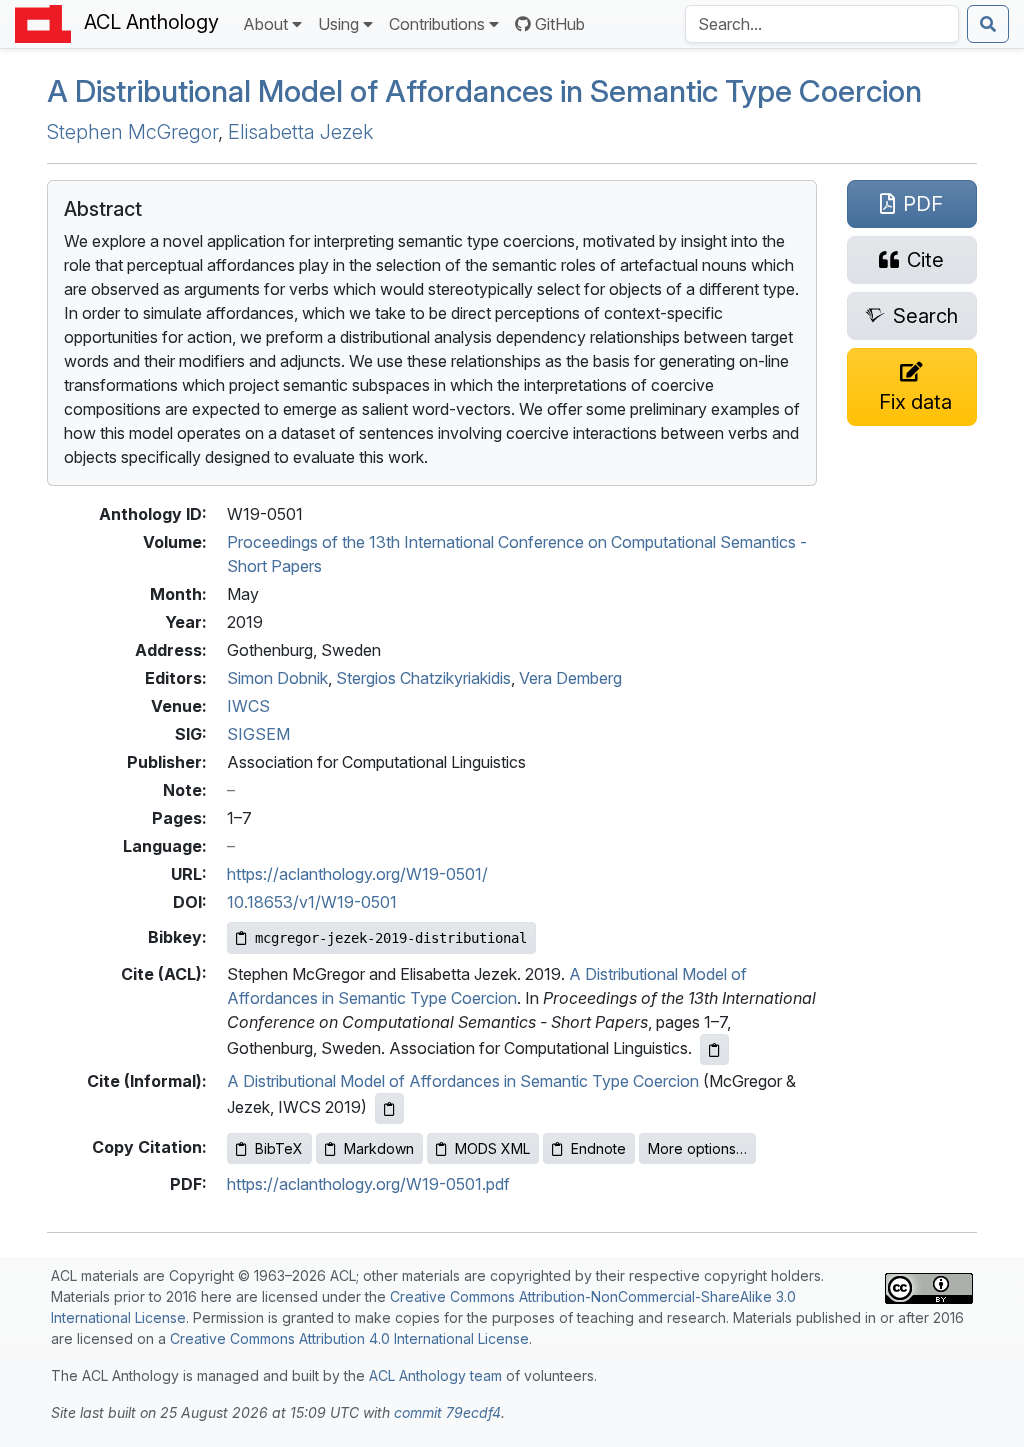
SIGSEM (258, 734)
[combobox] (822, 24)
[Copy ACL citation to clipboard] (714, 1049)
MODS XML (492, 1148)
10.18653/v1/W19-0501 (312, 902)
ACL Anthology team (435, 1375)
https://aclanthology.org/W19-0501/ (357, 874)
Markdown (379, 1148)
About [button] (265, 24)
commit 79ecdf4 (447, 1412)
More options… (697, 1148)
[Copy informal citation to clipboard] (389, 1108)
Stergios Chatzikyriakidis (423, 678)
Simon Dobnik (277, 678)
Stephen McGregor (132, 132)
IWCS (248, 706)
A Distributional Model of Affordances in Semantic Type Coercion (484, 91)
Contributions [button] (437, 24)
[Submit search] (988, 24)
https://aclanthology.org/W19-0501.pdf (368, 1184)
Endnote (598, 1148)
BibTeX (279, 1148)
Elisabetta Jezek (300, 132)
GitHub (560, 24)
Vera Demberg (570, 678)
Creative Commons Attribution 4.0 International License (349, 1338)
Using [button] (338, 24)
